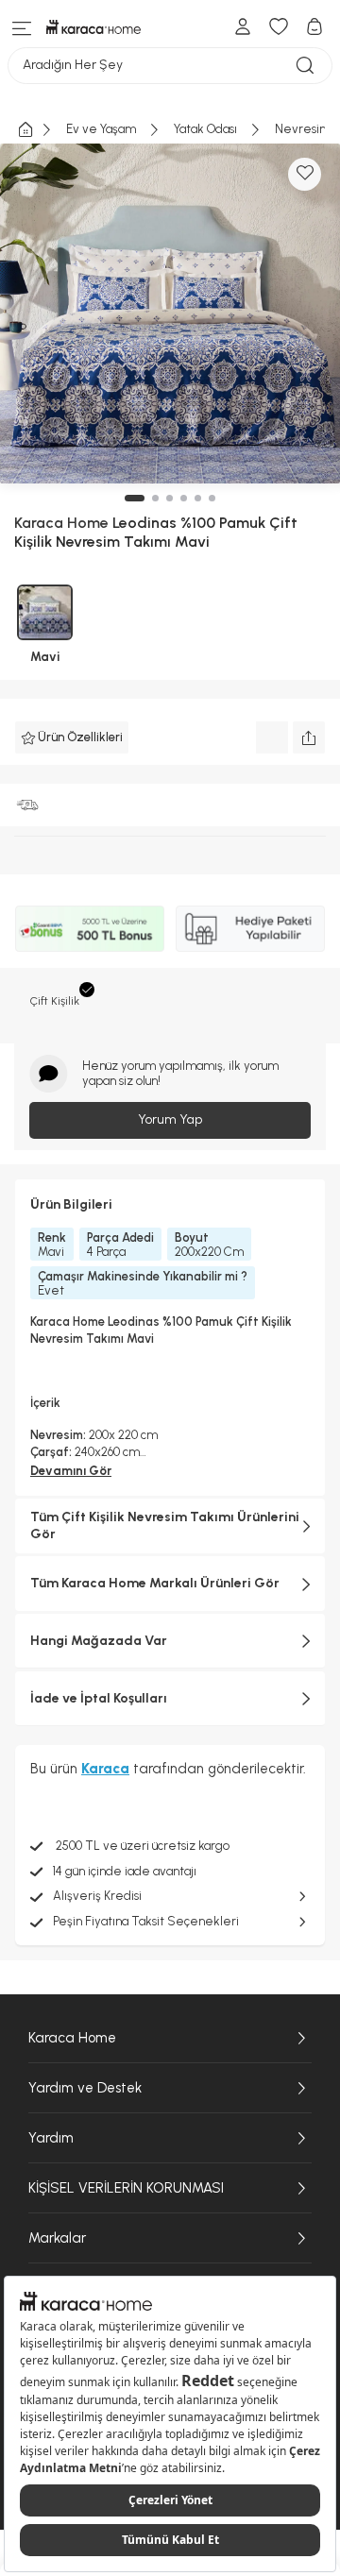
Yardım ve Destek (85, 2088)
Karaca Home (72, 2038)
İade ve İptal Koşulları (99, 1698)
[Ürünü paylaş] (309, 737)
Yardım (51, 2138)
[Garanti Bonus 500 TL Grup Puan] (90, 928)
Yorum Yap (170, 1119)
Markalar (57, 2238)
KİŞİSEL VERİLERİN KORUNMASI (126, 2188)
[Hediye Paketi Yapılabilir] (250, 928)
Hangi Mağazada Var (99, 1641)
